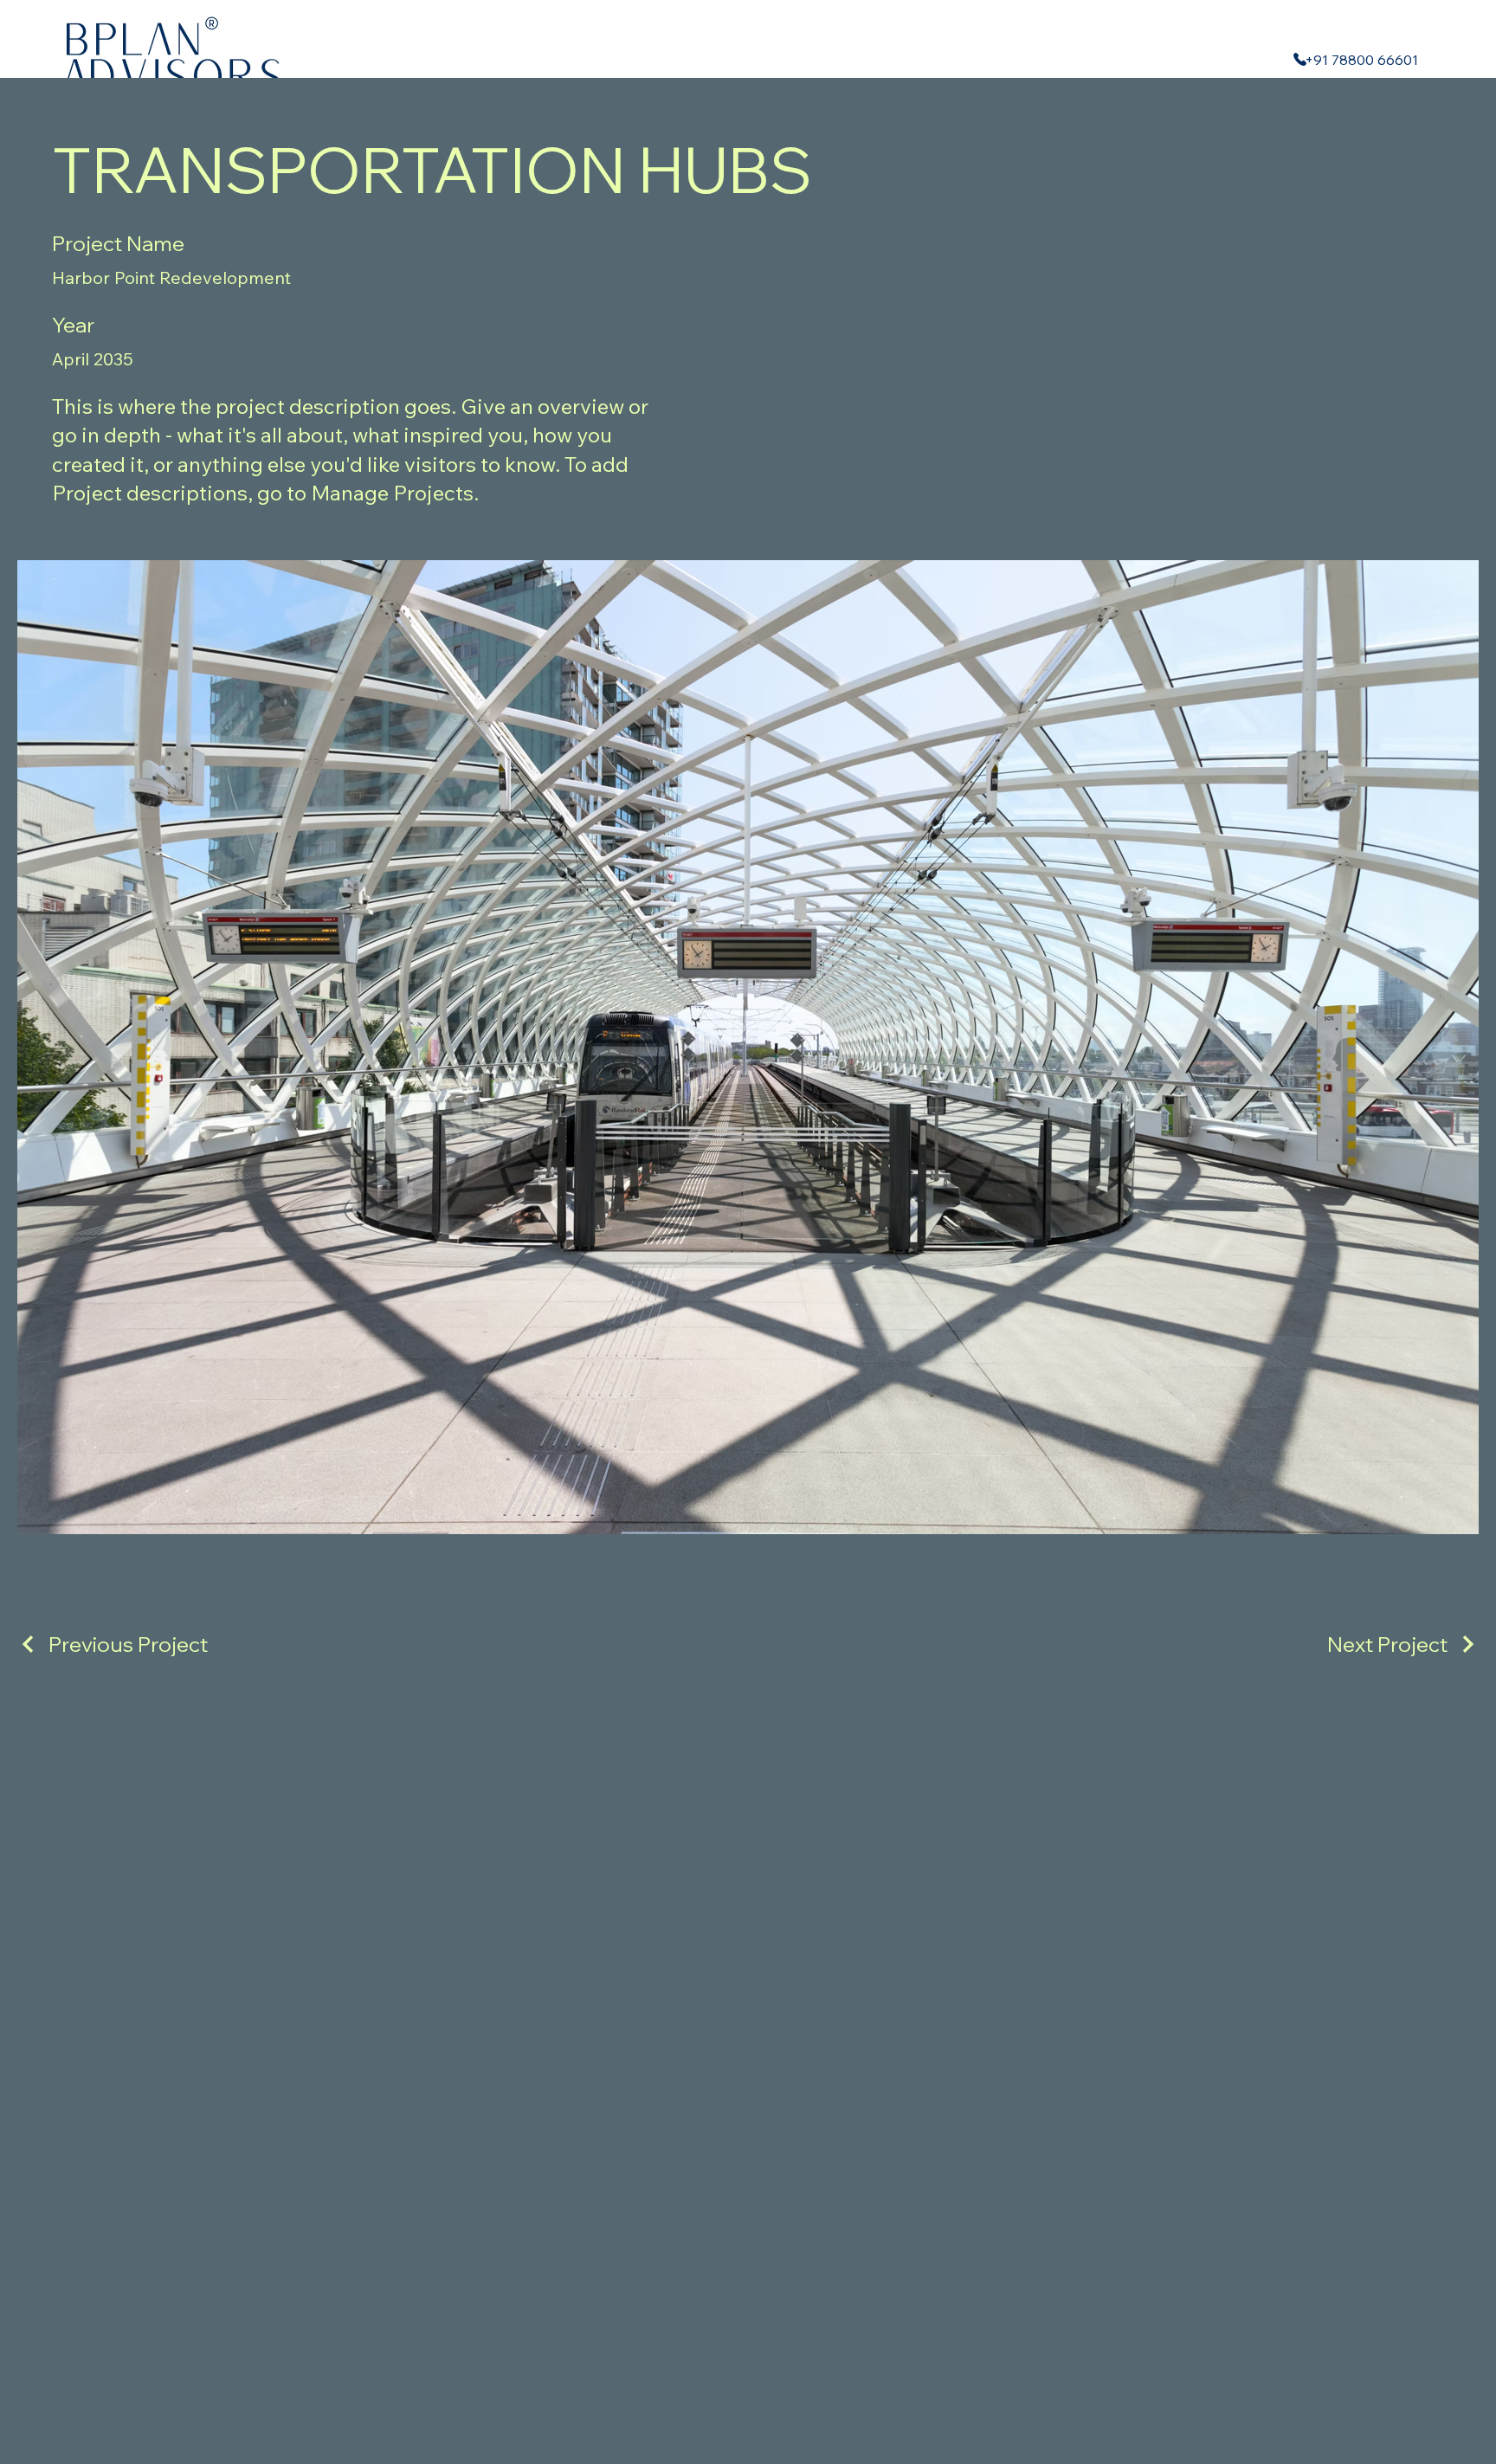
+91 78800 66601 (1361, 60)
